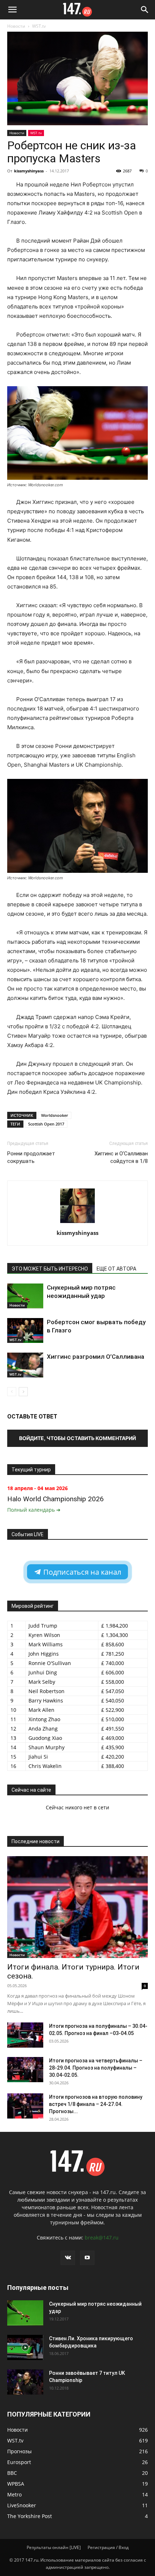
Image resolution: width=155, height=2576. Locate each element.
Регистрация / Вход (108, 2547)
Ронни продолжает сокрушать (31, 1157)
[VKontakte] (68, 2258)
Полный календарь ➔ (34, 1510)
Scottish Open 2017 (46, 1124)
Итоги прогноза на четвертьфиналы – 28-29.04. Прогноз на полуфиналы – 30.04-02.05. (96, 2068)
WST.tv (39, 26)
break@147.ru (102, 2237)
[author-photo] (77, 1223)
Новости (16, 26)
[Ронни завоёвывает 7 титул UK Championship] (25, 2382)
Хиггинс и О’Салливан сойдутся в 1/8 (121, 1157)
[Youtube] (87, 2258)
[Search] (145, 10)
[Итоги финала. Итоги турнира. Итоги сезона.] (77, 1907)
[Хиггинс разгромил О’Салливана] (25, 1365)
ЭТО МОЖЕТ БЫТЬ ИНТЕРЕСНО (50, 1269)
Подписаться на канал (81, 1572)
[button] (12, 10)
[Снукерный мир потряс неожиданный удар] (25, 1296)
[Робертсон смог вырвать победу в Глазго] (25, 1330)
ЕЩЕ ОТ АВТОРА (116, 1269)
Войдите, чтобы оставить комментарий (77, 1438)
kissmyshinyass (29, 171)
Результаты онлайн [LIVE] (54, 2547)
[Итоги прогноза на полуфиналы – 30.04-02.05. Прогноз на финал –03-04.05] (25, 2035)
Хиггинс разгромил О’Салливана (96, 1357)
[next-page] (23, 1392)
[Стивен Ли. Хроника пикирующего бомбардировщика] (25, 2347)
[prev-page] (12, 1392)
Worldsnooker (55, 1115)
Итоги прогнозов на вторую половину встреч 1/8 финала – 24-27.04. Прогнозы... (96, 2104)
